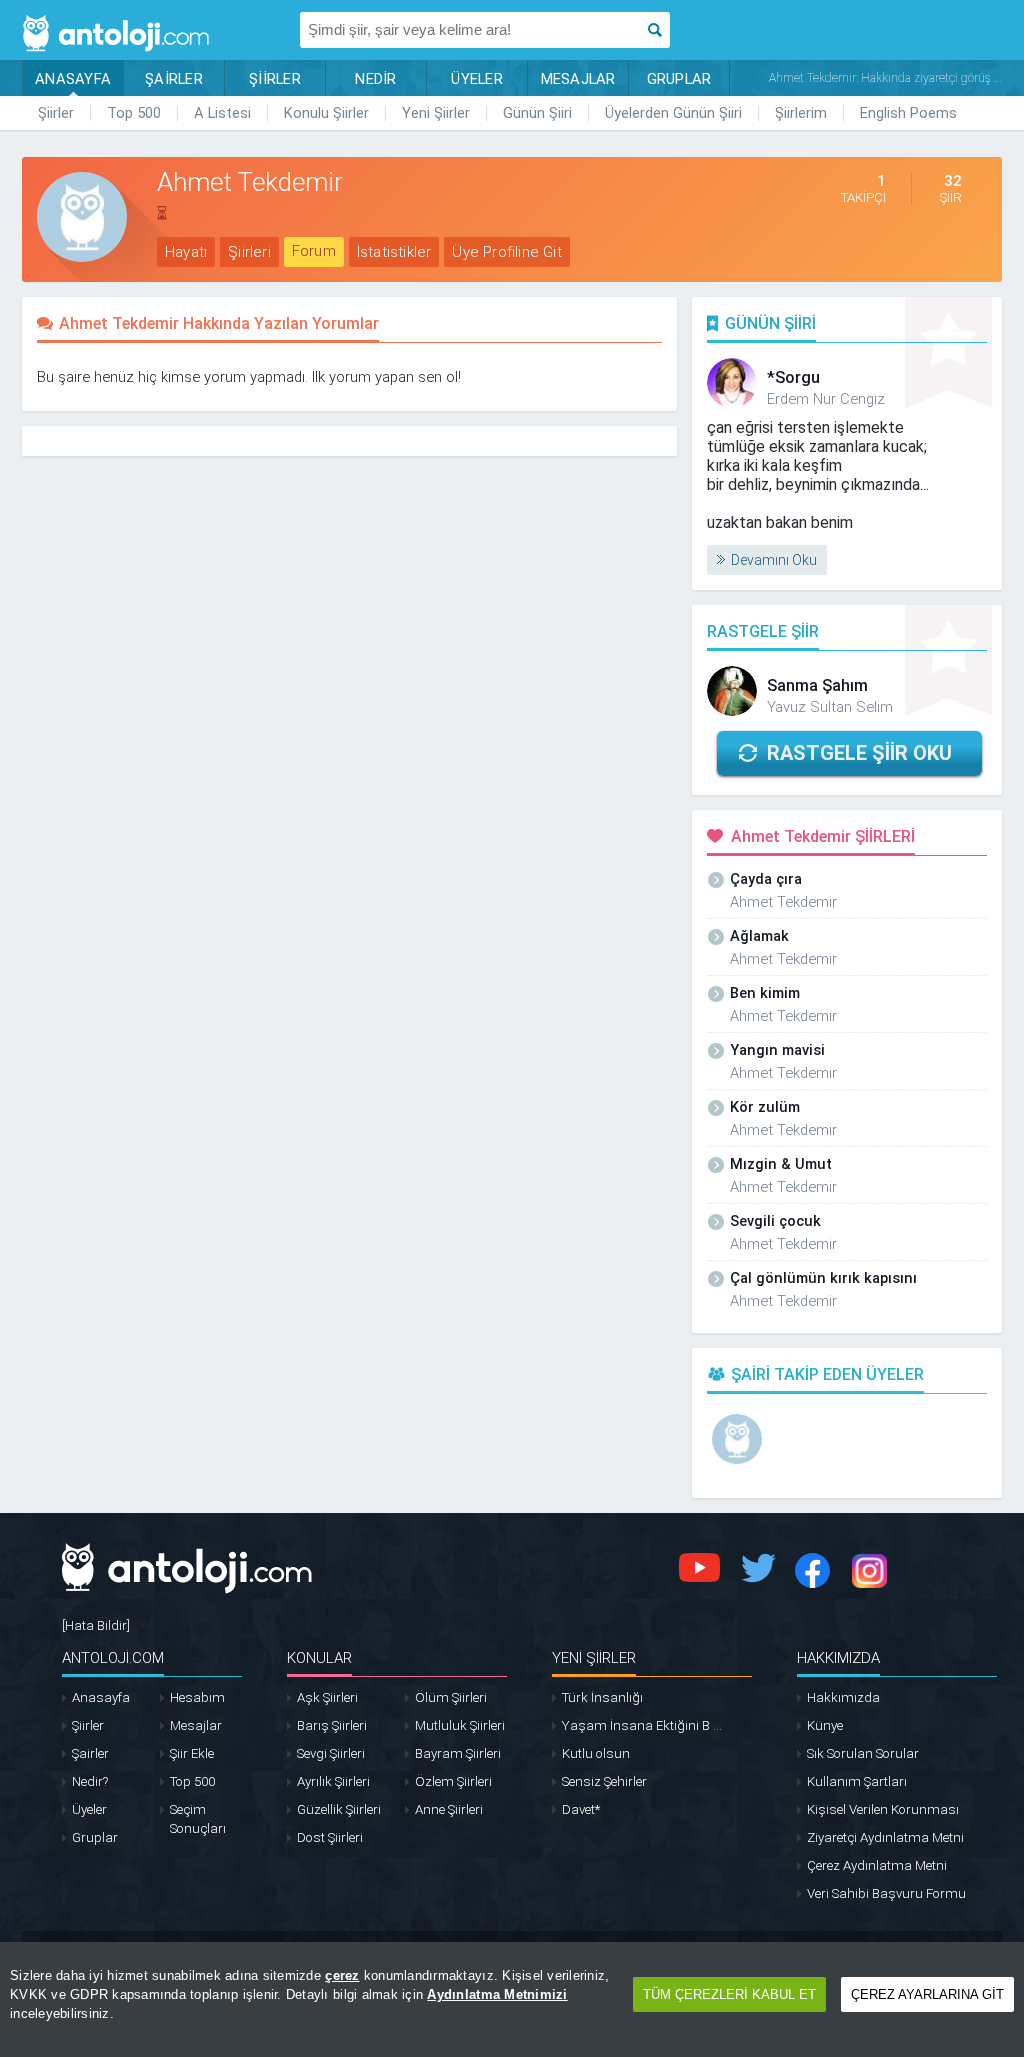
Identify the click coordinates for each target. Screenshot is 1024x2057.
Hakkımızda (843, 1697)
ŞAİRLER (174, 79)
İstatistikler (394, 252)
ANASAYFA (73, 79)
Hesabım (197, 1697)
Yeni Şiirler (436, 113)
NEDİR (375, 79)
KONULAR (319, 1658)
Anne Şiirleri (449, 1809)
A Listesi (222, 113)
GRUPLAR (679, 79)
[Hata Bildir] (96, 1625)
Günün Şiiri (537, 113)
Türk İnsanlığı (602, 1697)
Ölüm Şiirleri (451, 1697)
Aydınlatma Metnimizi (497, 1994)
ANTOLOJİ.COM (113, 1658)
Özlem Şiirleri (453, 1781)
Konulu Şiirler (326, 113)
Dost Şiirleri (330, 1837)
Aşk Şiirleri (327, 1697)
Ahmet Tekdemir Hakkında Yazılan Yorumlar (219, 323)
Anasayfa (101, 1697)
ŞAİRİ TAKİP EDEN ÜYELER (827, 1374)
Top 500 (134, 113)
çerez (342, 1975)
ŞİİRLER (275, 79)
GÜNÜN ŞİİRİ (770, 323)
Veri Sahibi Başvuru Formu (886, 1893)
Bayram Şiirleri (458, 1753)
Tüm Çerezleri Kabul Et (729, 1994)
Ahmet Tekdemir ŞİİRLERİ (823, 836)
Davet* (581, 1809)
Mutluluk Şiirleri (460, 1725)
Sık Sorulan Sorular (863, 1753)
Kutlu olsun (596, 1753)
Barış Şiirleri (332, 1725)
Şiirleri (249, 252)
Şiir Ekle (192, 1753)
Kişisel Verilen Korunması (883, 1809)
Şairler (90, 1753)
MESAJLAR (578, 79)
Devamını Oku (774, 560)
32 (953, 181)
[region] (512, 1999)
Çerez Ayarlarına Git (927, 1994)
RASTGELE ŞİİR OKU (859, 753)
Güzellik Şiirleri (339, 1809)
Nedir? (90, 1781)
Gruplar (95, 1837)
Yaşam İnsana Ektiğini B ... (642, 1725)
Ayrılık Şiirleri (333, 1781)
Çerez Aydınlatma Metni (877, 1865)
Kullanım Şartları (857, 1781)
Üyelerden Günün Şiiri (673, 113)
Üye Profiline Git (506, 252)
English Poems (908, 113)
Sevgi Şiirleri (331, 1753)
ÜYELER (477, 79)
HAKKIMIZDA (838, 1658)
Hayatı (186, 252)
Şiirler (56, 113)
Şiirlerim (801, 113)
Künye (825, 1725)
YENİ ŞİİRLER (594, 1658)
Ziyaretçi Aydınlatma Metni (885, 1837)
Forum (314, 251)
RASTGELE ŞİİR (763, 631)
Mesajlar (196, 1725)
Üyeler (89, 1809)
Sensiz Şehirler (604, 1781)
